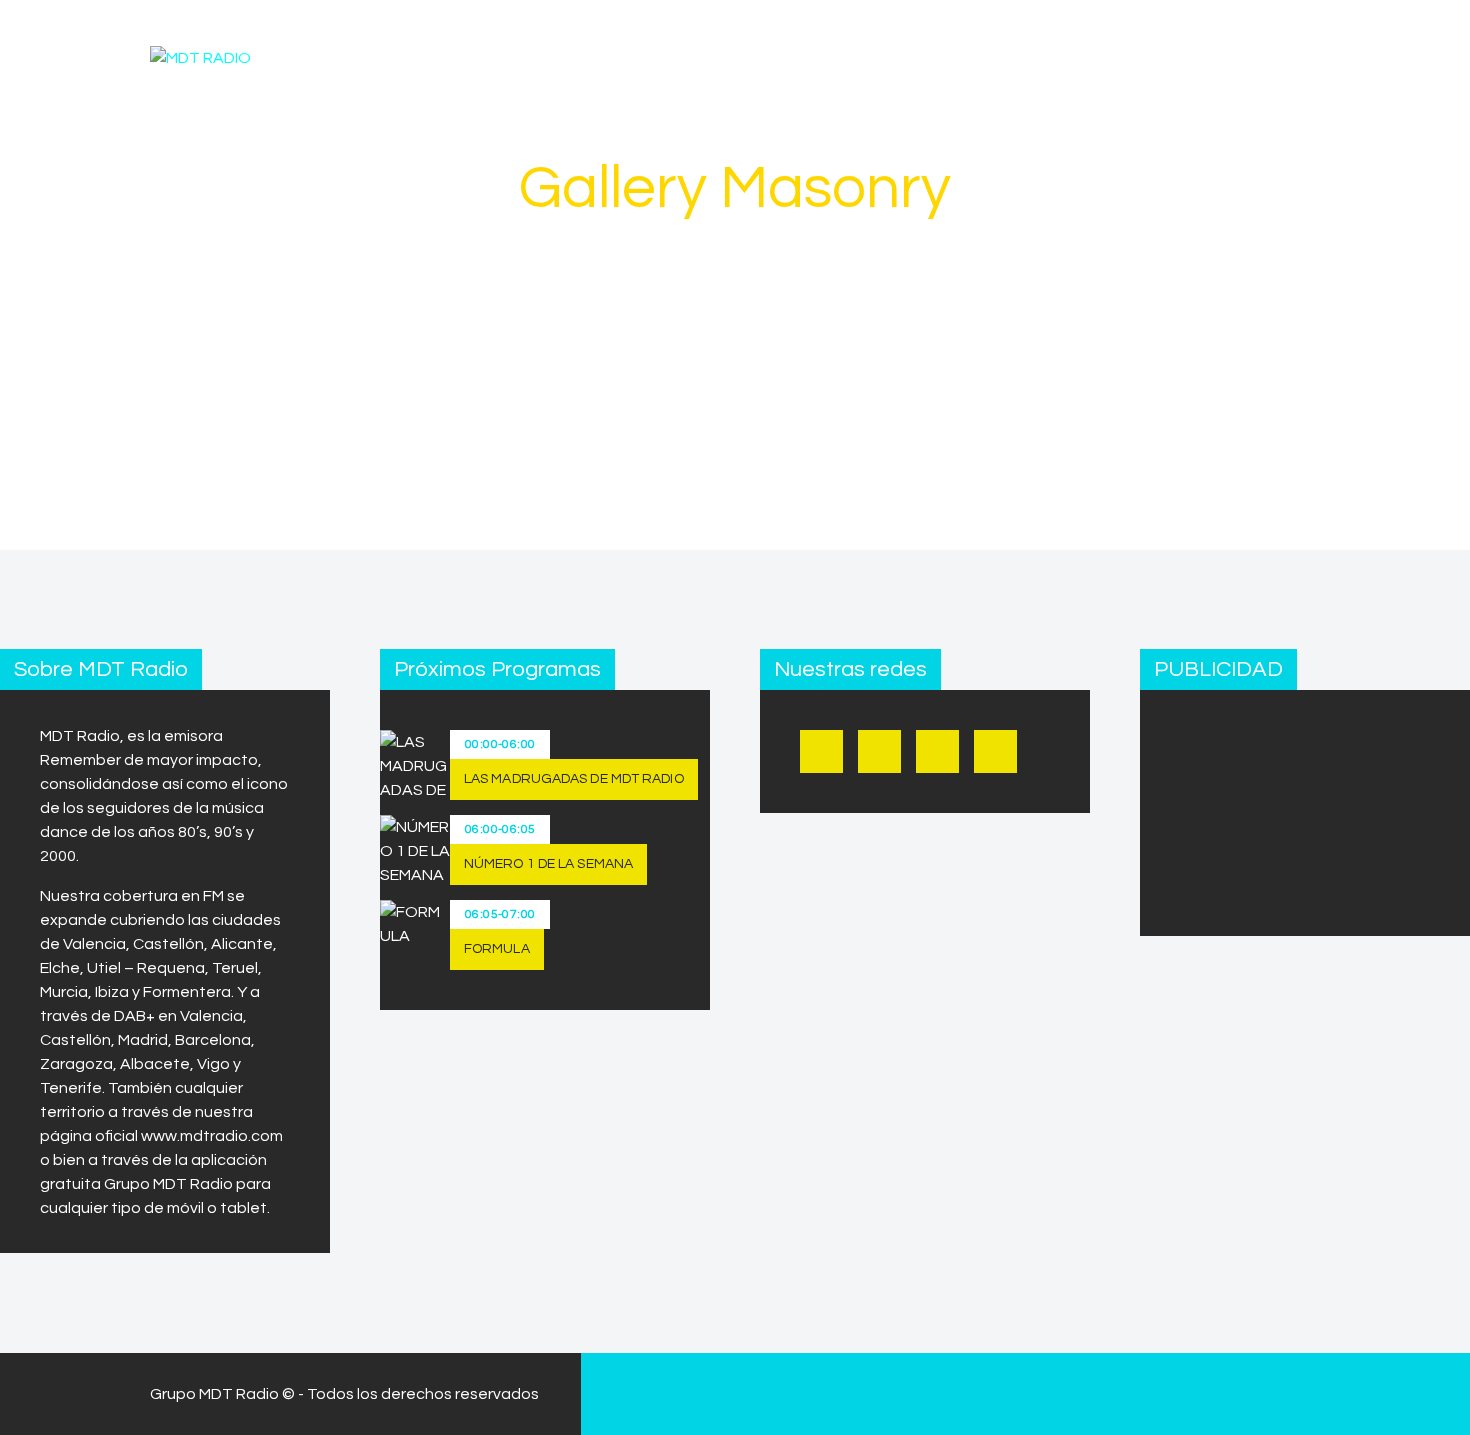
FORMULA (497, 949)
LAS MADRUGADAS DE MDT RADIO (574, 779)
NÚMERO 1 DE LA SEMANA (548, 864)
